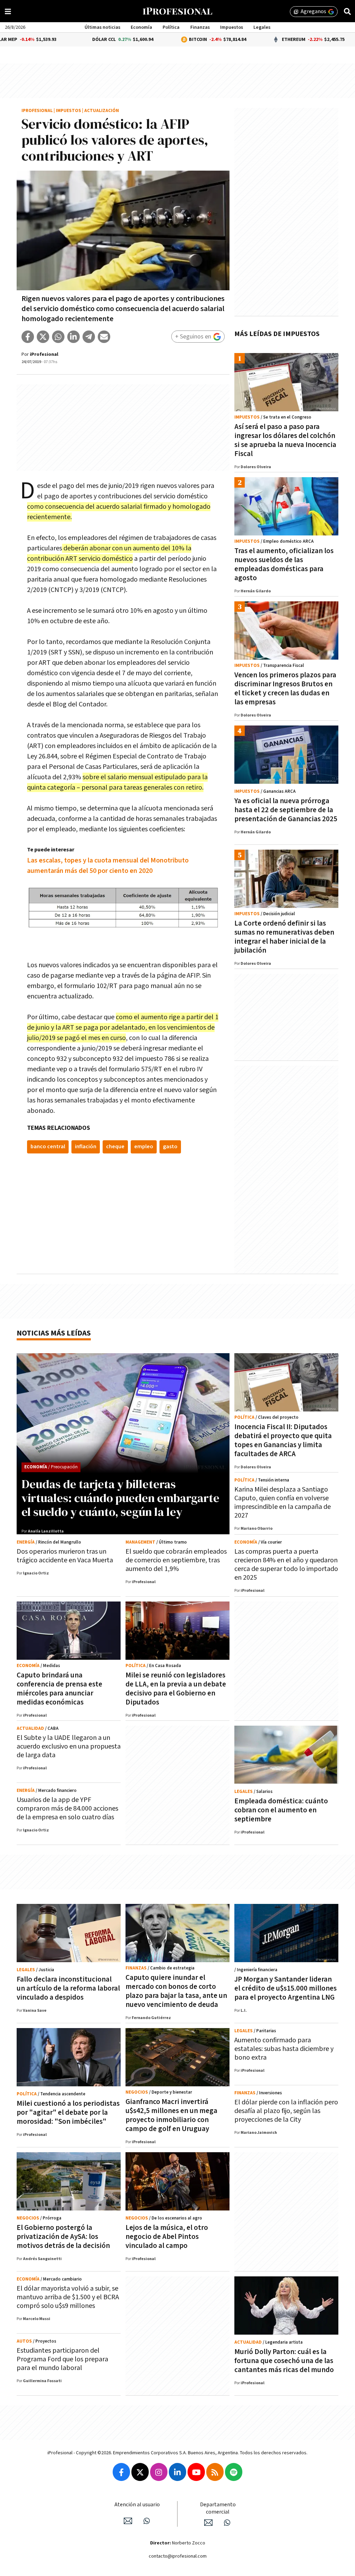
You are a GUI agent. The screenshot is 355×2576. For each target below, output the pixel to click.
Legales (262, 27)
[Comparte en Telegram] (89, 337)
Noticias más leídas (54, 1333)
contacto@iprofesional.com (178, 2556)
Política (171, 27)
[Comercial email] (208, 2523)
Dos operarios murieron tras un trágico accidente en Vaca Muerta (65, 1556)
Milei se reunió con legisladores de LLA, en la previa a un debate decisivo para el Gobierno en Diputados (176, 1689)
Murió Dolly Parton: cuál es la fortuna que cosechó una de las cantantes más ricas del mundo (284, 2361)
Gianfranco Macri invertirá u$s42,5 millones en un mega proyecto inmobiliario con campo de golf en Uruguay (171, 2115)
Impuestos (232, 27)
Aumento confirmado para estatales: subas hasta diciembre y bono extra (284, 2049)
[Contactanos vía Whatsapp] (147, 2521)
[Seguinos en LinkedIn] (177, 2472)
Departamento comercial (218, 2508)
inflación (86, 1147)
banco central (48, 1147)
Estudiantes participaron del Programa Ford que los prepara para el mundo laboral (62, 2359)
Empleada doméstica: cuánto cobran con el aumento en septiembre (281, 1810)
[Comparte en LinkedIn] (73, 337)
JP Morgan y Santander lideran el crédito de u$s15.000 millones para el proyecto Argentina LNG (285, 1988)
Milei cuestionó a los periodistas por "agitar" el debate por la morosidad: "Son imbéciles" (68, 2113)
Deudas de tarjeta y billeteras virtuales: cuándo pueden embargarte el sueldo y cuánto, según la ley (120, 1498)
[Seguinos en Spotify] (234, 2472)
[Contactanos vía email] (128, 2521)
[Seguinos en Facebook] (121, 2472)
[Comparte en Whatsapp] (58, 337)
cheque (115, 1147)
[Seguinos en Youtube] (196, 2472)
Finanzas (200, 27)
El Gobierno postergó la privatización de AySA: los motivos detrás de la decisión (63, 2237)
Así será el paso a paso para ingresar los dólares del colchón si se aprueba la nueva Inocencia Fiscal (285, 440)
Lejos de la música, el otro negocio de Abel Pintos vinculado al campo (167, 2237)
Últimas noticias (102, 27)
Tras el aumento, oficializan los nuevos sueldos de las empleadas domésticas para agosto (284, 564)
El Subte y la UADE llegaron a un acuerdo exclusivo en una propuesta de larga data (69, 1746)
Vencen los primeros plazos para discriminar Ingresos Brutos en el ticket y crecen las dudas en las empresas (285, 689)
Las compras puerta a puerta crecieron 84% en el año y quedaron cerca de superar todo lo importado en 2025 (286, 1565)
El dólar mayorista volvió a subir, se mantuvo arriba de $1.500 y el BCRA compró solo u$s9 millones (68, 2297)
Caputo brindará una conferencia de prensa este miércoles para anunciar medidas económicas (59, 1689)
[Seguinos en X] (140, 2472)
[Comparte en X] (43, 337)
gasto (170, 1147)
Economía (141, 27)
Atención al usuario (137, 2505)
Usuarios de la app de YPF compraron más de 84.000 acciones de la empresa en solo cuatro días (67, 1809)
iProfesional (37, 111)
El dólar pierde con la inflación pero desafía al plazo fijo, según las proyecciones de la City (286, 2111)
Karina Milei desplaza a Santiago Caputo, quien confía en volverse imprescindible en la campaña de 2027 (283, 1502)
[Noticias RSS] (215, 2472)
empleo (144, 1147)
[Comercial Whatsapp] (227, 2523)
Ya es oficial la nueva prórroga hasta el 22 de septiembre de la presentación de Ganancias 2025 (286, 810)
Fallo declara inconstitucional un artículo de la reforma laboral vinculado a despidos (68, 1988)
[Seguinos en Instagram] (159, 2472)
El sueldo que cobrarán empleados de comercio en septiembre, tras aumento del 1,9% (176, 1560)
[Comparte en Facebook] (28, 337)
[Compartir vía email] (104, 337)
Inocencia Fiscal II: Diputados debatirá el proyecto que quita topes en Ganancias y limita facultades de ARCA (283, 1440)
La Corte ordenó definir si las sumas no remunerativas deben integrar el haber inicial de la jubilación (284, 937)
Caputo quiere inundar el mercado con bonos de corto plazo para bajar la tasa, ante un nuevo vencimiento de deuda (176, 1991)
